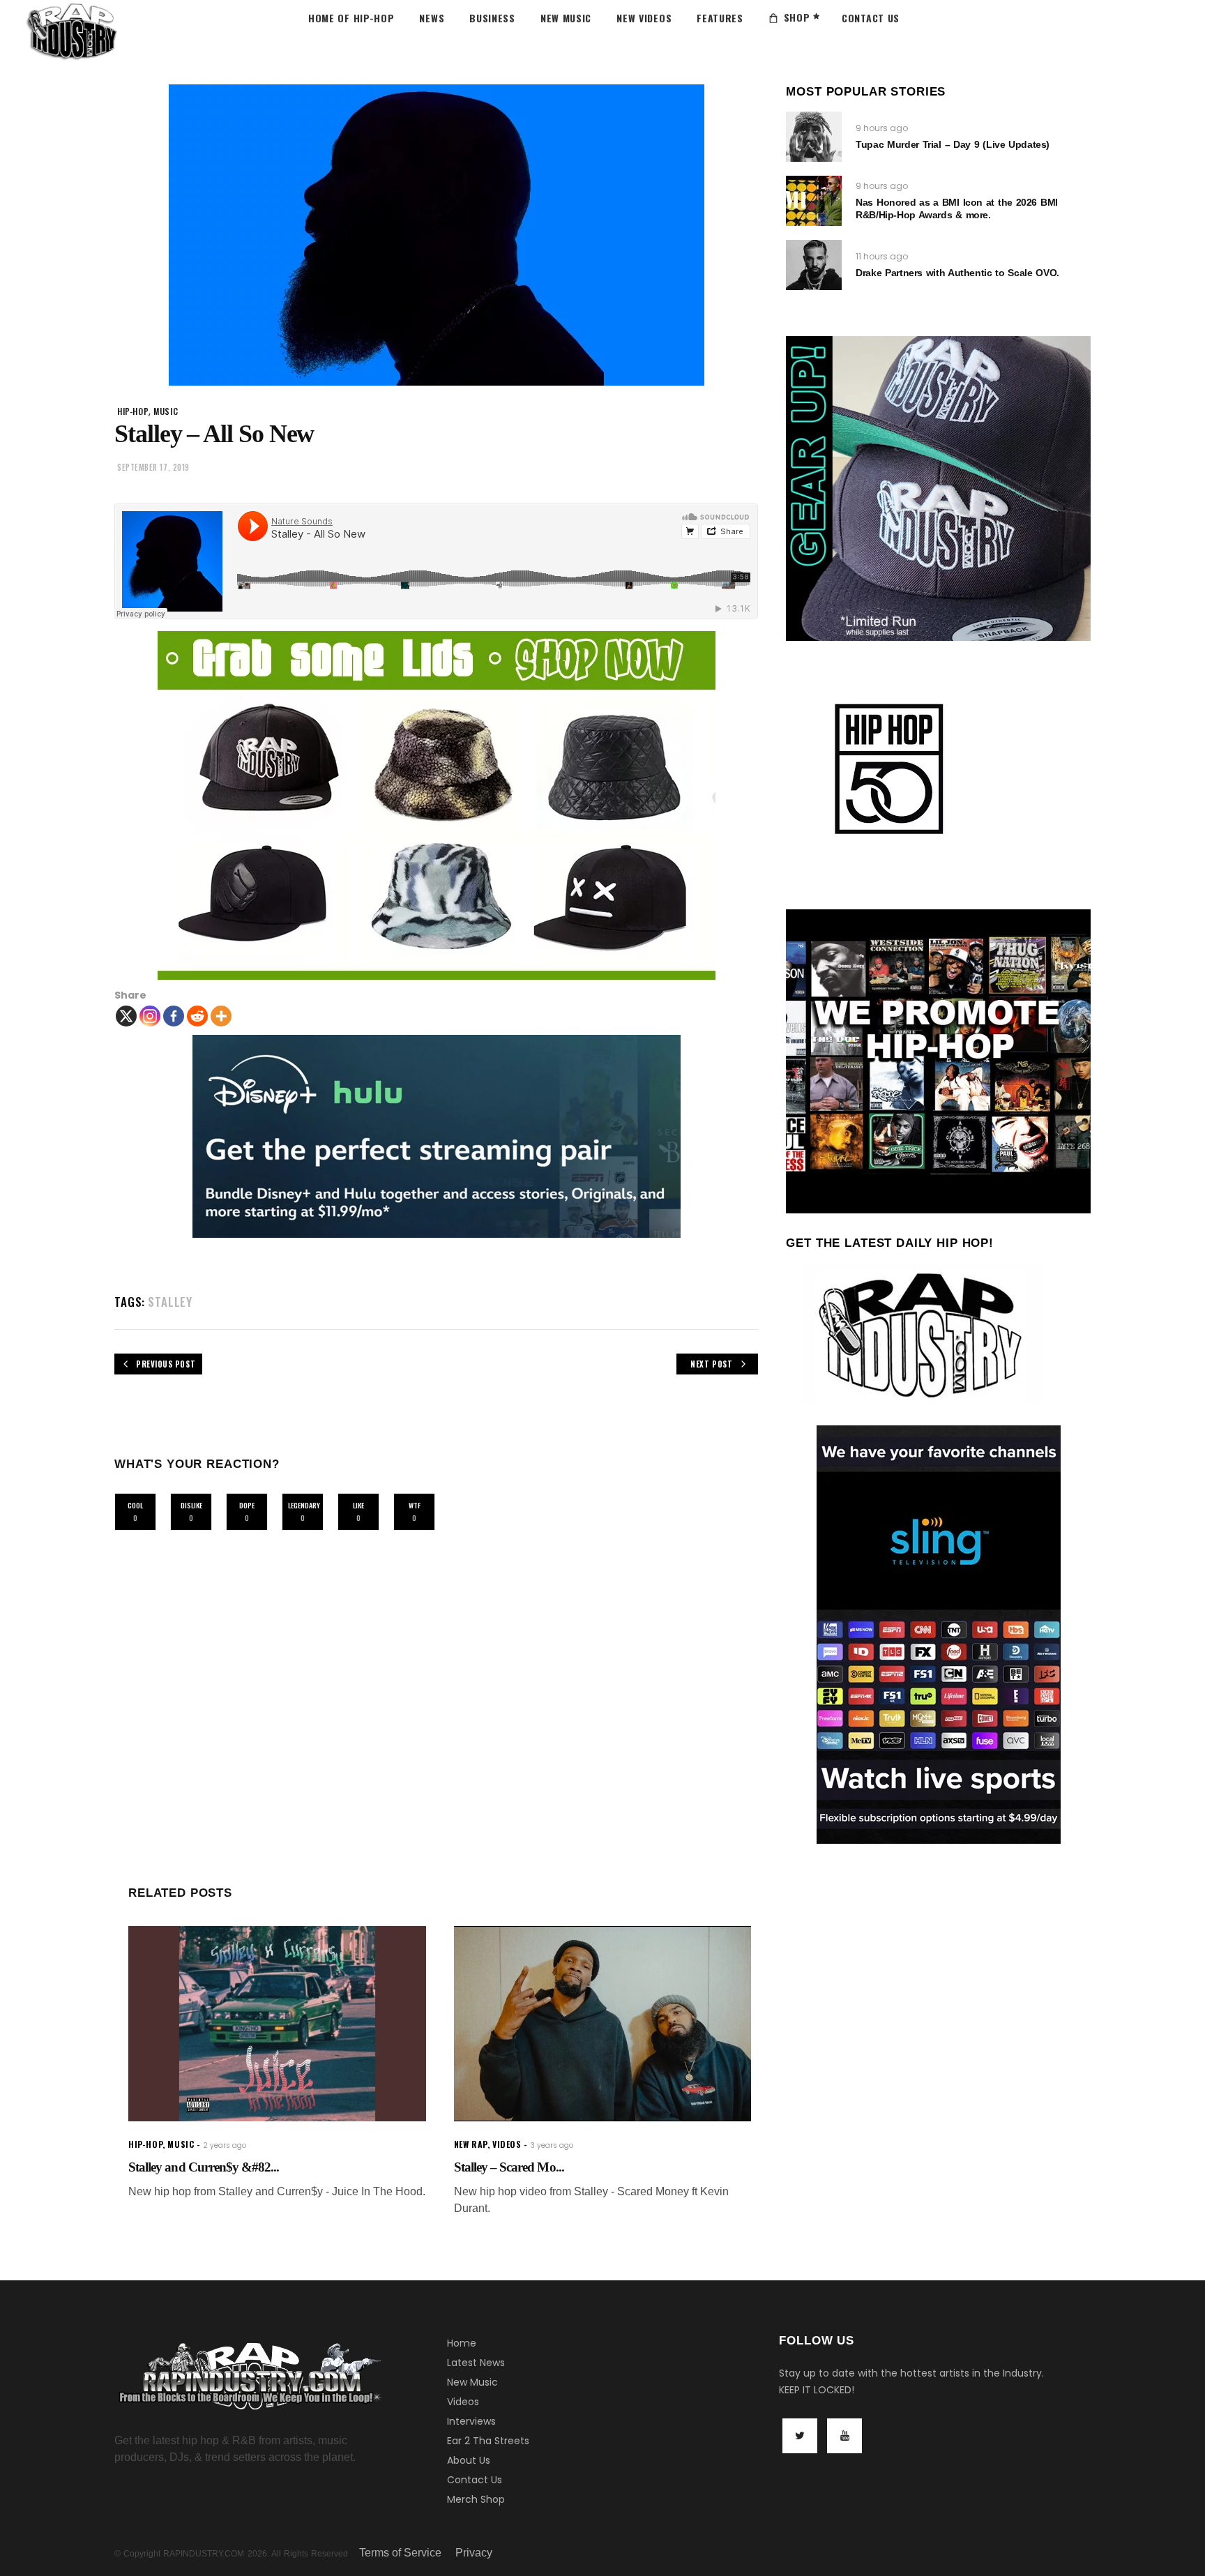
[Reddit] (197, 1016)
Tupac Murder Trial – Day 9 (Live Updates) (953, 144)
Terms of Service (400, 2553)
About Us (469, 2460)
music (166, 411)
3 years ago (552, 2145)
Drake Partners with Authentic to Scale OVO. (957, 273)
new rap (471, 2144)
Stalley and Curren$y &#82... (204, 2167)
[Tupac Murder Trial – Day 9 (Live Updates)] (814, 137)
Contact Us (475, 2480)
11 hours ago (882, 256)
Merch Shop (476, 2499)
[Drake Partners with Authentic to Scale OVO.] (814, 265)
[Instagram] (150, 1016)
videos (507, 2144)
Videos (463, 2402)
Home (462, 2343)
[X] (126, 1016)
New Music (472, 2382)
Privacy (474, 2553)
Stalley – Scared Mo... (509, 2167)
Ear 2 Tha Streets (488, 2441)
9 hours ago (882, 128)
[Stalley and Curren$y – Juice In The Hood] (277, 2024)
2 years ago (225, 2145)
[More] (221, 1016)
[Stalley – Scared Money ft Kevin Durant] (603, 2024)
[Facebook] (174, 1016)
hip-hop (133, 411)
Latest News (476, 2363)
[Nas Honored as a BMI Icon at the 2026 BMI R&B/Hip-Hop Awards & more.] (814, 201)
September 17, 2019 (153, 467)
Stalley (170, 1302)
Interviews (471, 2421)
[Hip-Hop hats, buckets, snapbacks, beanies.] (436, 805)
